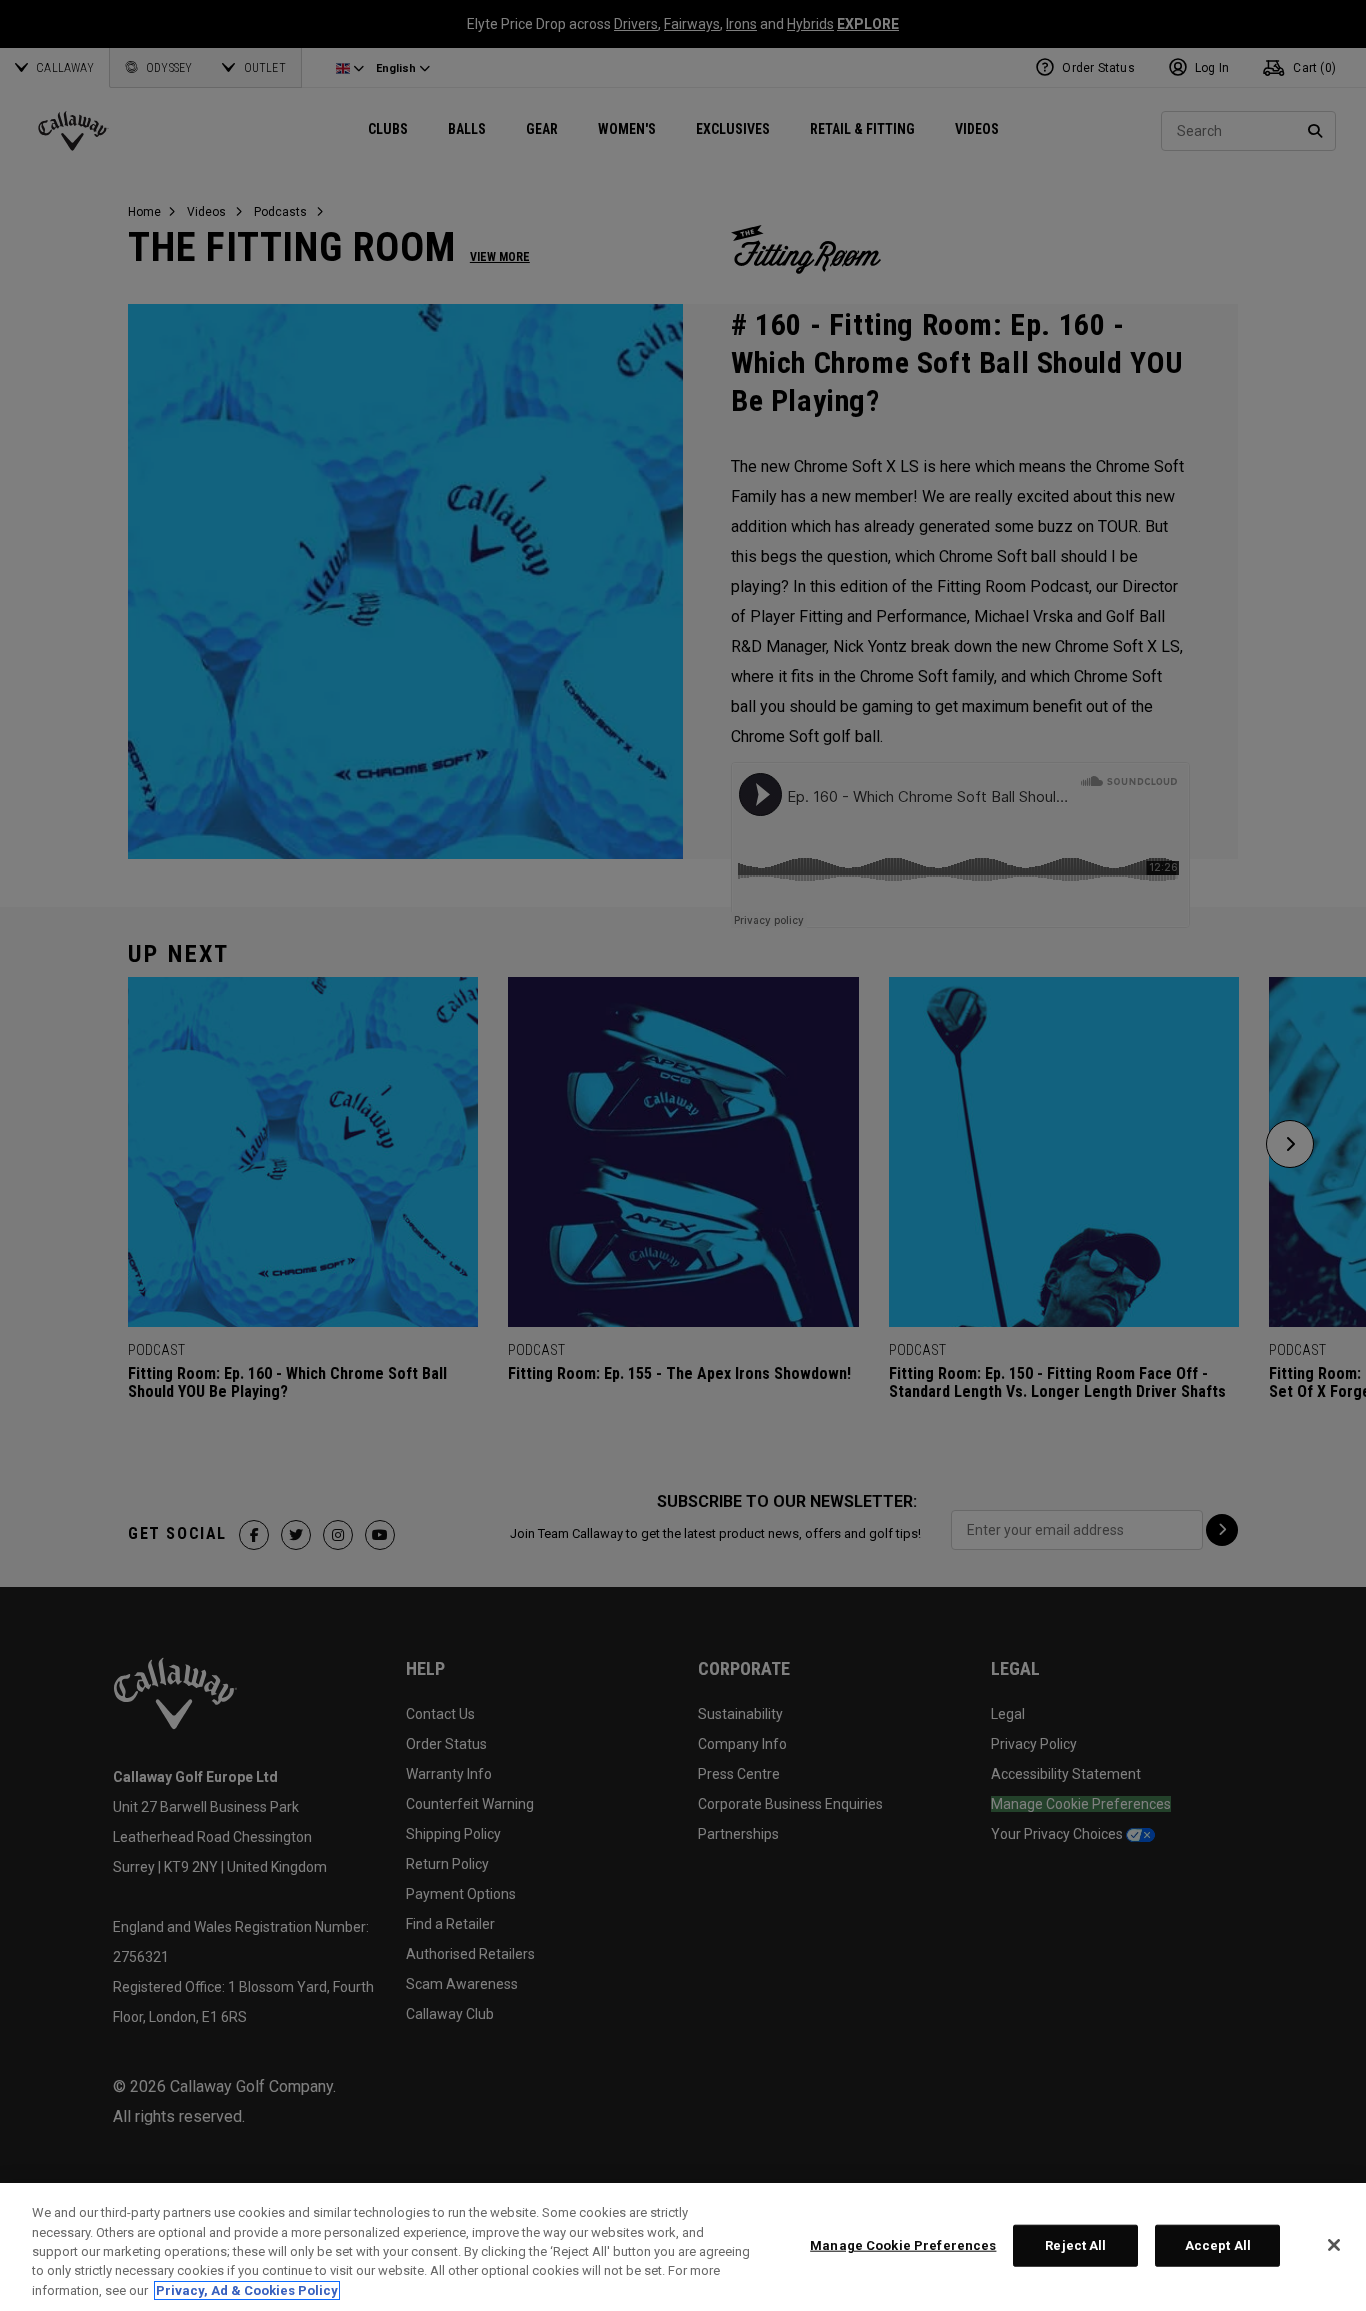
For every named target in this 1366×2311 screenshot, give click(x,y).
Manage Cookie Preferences (903, 2245)
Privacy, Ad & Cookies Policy (247, 2290)
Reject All (1075, 2245)
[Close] (1334, 2245)
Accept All (1218, 2245)
